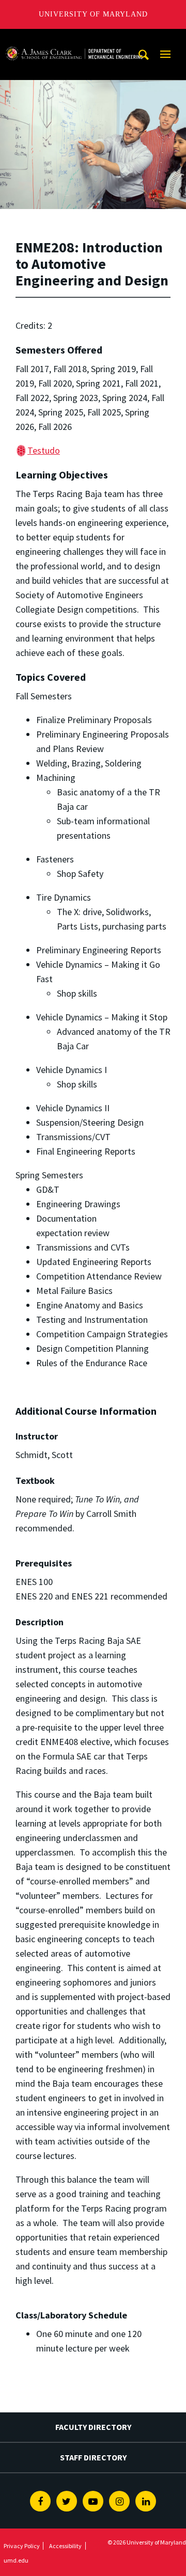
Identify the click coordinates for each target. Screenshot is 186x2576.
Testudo (44, 450)
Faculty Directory (93, 2427)
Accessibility (65, 2546)
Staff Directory (93, 2457)
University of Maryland (93, 14)
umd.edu (16, 2560)
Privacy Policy (22, 2546)
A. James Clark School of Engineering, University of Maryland (74, 38)
